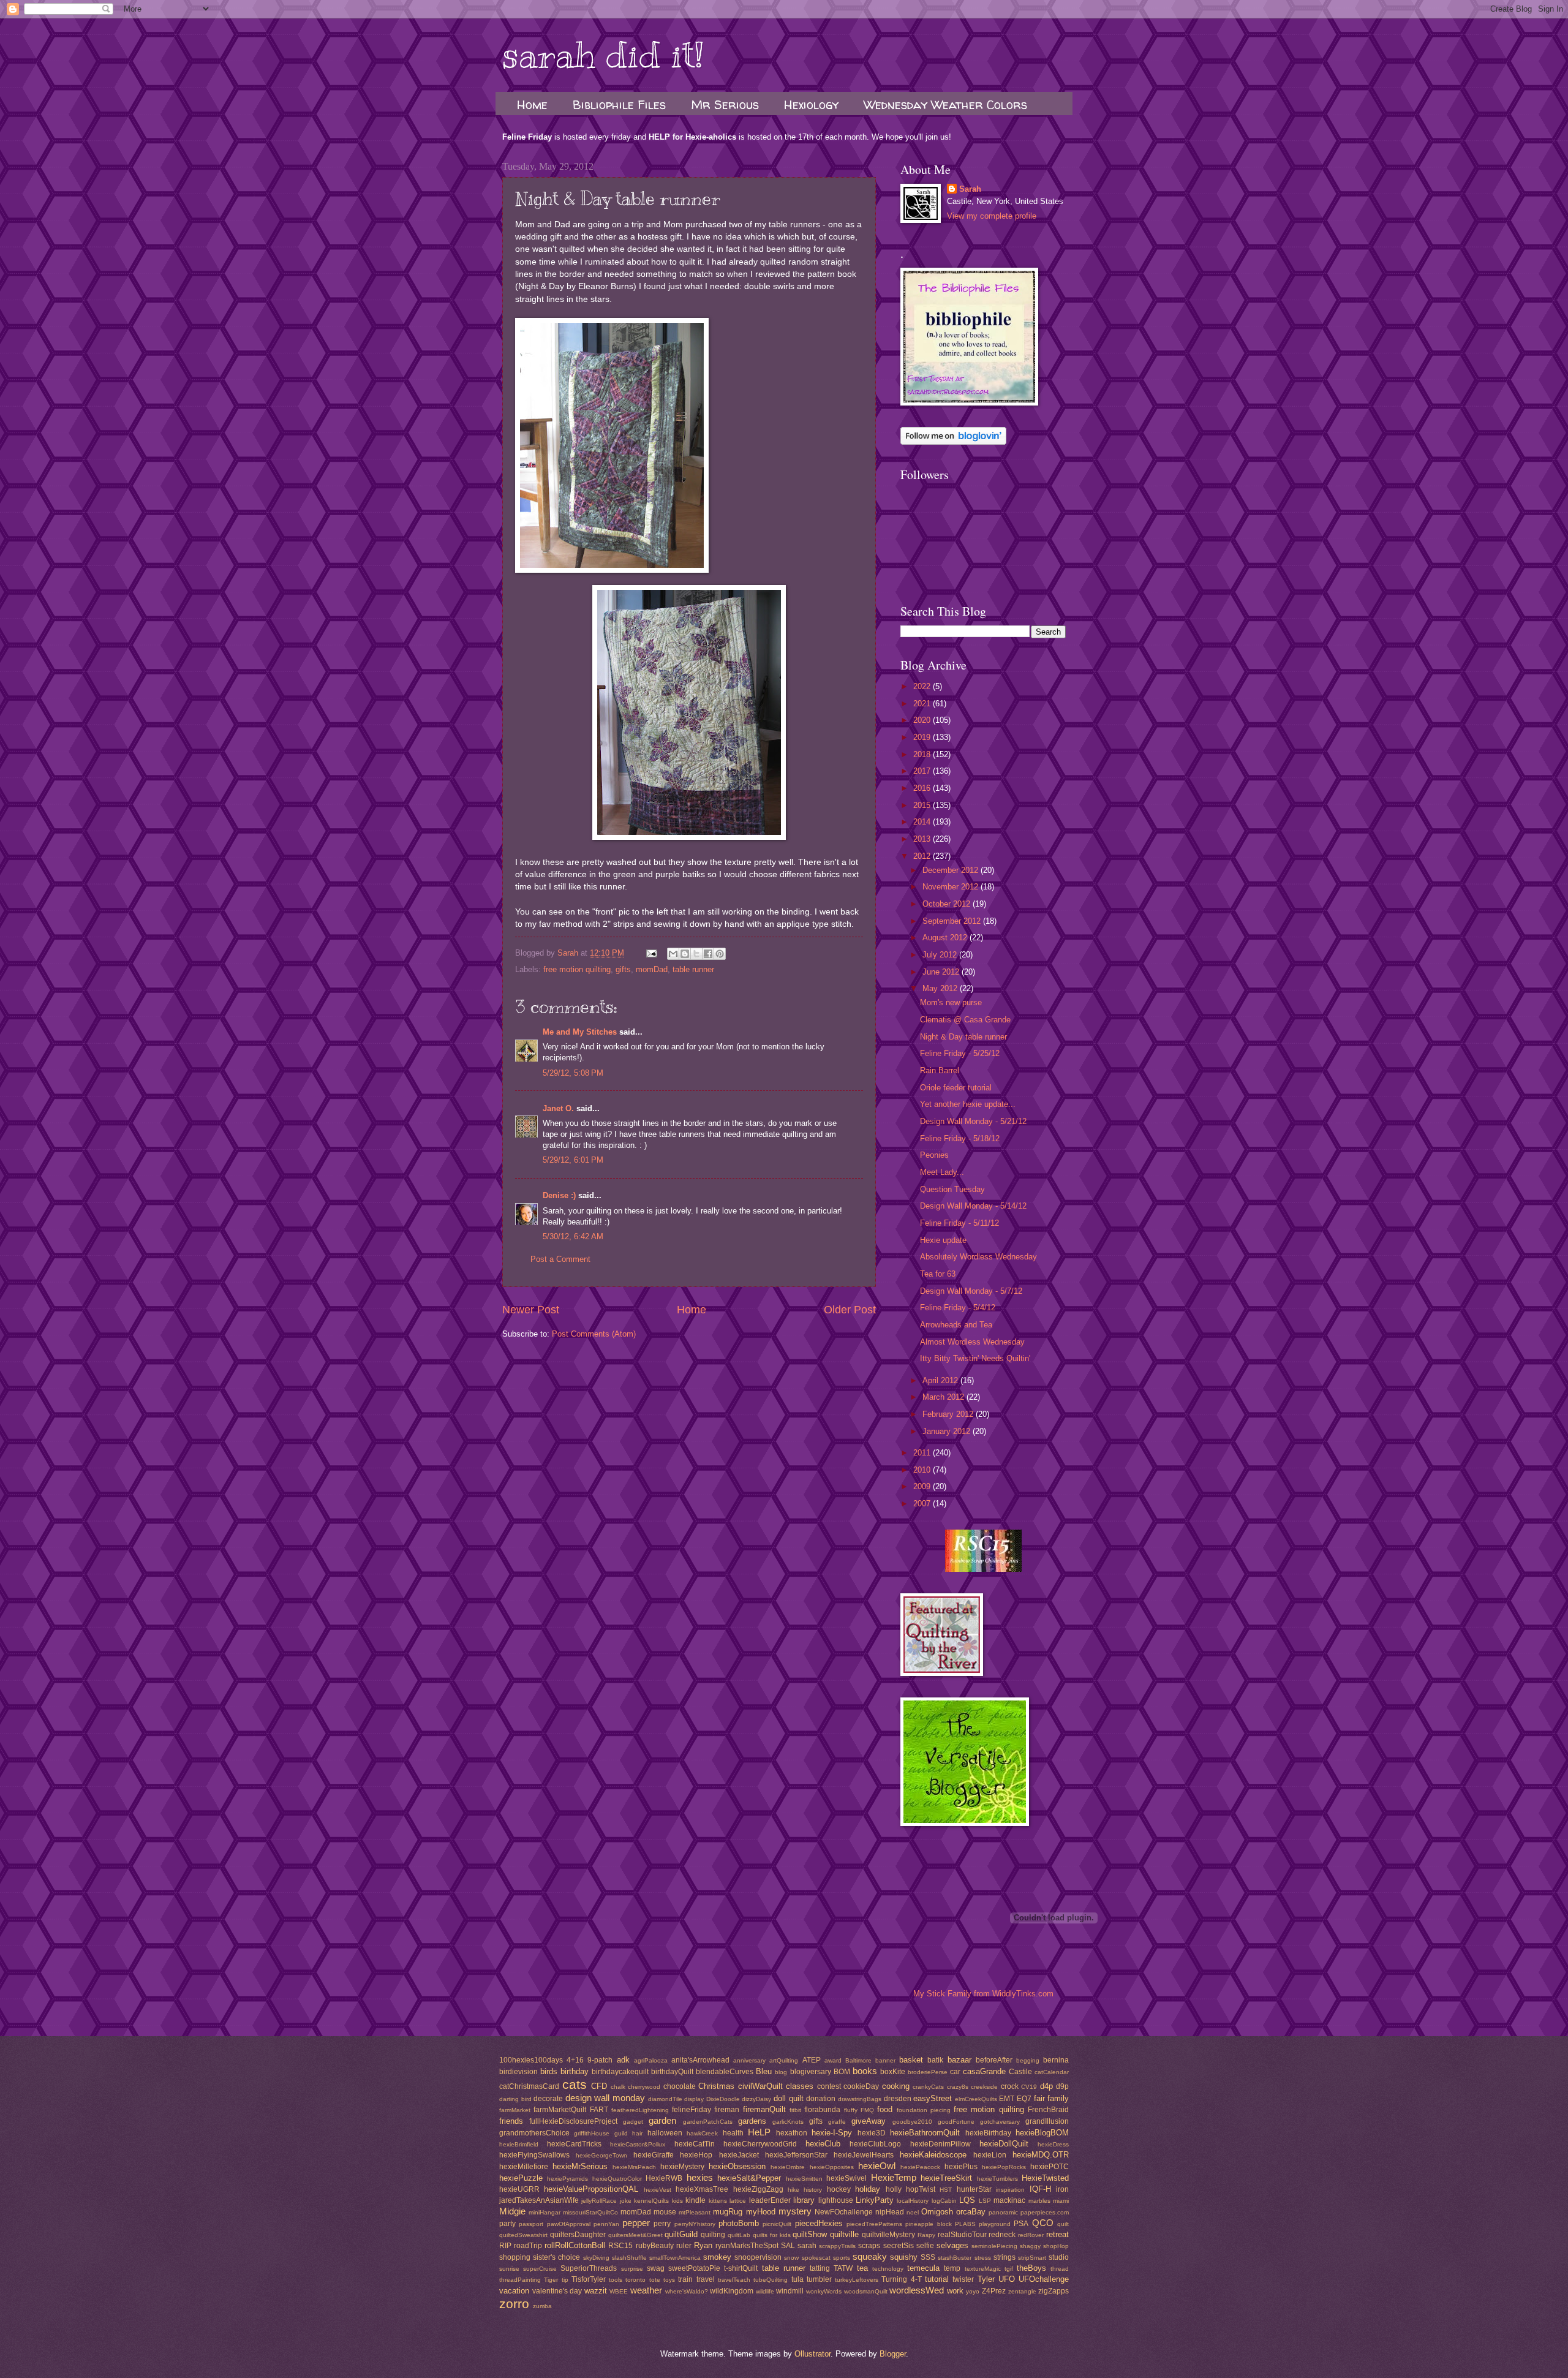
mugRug (728, 2212)
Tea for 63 (938, 1274)
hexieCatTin (695, 2144)
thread (1060, 2269)
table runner (693, 969)
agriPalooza (651, 2060)
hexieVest (658, 2190)
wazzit (596, 2291)
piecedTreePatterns (874, 2224)
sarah (807, 2246)
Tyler (986, 2279)
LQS (967, 2200)
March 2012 (944, 1397)
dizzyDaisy (756, 2099)
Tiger (551, 2280)
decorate (548, 2099)
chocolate (680, 2086)
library (804, 2200)
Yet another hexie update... (968, 1104)
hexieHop (696, 2155)
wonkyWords (824, 2291)
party (507, 2224)
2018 (923, 754)
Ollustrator (812, 2354)
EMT (1007, 2099)
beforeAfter (994, 2060)
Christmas (716, 2086)
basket (911, 2060)
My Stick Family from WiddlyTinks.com (983, 1994)
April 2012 (941, 1380)
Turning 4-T (901, 2279)
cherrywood (644, 2087)
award (833, 2060)
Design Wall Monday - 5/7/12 (971, 1291)
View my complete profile (992, 216)
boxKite (893, 2072)
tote (655, 2280)
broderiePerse (928, 2072)
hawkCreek (702, 2133)
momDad (652, 969)
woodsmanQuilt (866, 2291)
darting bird (515, 2099)
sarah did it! (603, 55)
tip (565, 2280)
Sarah (970, 189)
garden (662, 2120)
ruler (684, 2246)
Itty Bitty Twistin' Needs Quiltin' (975, 1358)
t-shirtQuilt (741, 2268)
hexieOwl (877, 2166)
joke (626, 2201)
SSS (928, 2257)
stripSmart (1032, 2258)
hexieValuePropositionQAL (591, 2189)
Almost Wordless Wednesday (972, 1342)
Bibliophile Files (619, 104)
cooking (896, 2086)
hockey (839, 2189)
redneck (1002, 2235)
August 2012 (946, 938)
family (1058, 2098)
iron (1062, 2189)
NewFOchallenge (844, 2212)
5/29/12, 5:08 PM (573, 1073)
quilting (713, 2235)
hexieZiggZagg (758, 2189)
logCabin (944, 2201)
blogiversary (811, 2072)
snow (791, 2258)
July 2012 (941, 955)
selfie (925, 2246)
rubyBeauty (655, 2246)
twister (963, 2279)
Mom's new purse (951, 1002)
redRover (1031, 2235)
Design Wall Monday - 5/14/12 (973, 1206)
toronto (635, 2280)
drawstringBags (860, 2099)
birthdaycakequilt (620, 2072)
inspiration (1010, 2190)
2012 (923, 856)
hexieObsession (737, 2166)
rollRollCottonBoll (575, 2245)
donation (821, 2099)
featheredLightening (640, 2110)
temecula (923, 2268)
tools (616, 2280)
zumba (542, 2306)
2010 (923, 1470)
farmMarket (515, 2110)
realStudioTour (962, 2235)
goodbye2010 (912, 2122)
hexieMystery (682, 2167)
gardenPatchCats (708, 2122)
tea (862, 2268)
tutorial (937, 2279)
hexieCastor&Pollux (638, 2144)
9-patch (600, 2060)
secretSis (899, 2246)
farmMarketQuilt (560, 2110)
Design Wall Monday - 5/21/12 (973, 1121)
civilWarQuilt (760, 2086)
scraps (869, 2246)
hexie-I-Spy (832, 2133)
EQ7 (1024, 2099)
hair (637, 2133)
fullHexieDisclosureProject (573, 2121)
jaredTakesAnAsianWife (539, 2200)
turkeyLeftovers (857, 2280)
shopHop (1056, 2246)
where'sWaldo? (687, 2291)
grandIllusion (1047, 2121)
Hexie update (943, 1240)
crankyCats (928, 2087)
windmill (790, 2291)
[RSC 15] (983, 1569)
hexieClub (823, 2144)
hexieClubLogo (875, 2144)
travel (706, 2279)
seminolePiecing (994, 2246)
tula (797, 2279)
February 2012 (949, 1414)
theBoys (1031, 2268)
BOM (842, 2072)
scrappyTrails (837, 2246)
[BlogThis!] (685, 954)
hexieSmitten (804, 2179)
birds (549, 2071)
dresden (898, 2099)
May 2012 (941, 988)
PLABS (965, 2224)
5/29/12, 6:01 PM (573, 1160)
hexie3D (872, 2133)
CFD (599, 2086)
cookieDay (861, 2086)
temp (952, 2268)
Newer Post (531, 1310)
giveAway (869, 2121)
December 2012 (952, 870)
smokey (717, 2257)
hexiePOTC (1050, 2167)
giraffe (837, 2122)
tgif (1009, 2269)
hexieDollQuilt (1004, 2144)
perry (662, 2224)
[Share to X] (696, 954)
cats (575, 2084)
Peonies (934, 1155)
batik (935, 2060)
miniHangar (545, 2212)
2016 (923, 788)
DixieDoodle (723, 2099)
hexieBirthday (988, 2133)
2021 (923, 704)
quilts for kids (772, 2235)
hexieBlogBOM (1042, 2133)
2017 (923, 771)
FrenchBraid (1048, 2110)
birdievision (518, 2072)
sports (842, 2258)
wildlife (765, 2291)
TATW (843, 2268)
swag (656, 2268)
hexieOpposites (832, 2167)
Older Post (850, 1310)
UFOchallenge (1044, 2279)
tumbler (819, 2279)
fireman (727, 2110)
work (955, 2291)
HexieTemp (894, 2177)
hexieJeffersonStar (796, 2155)
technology (888, 2269)
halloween (665, 2133)
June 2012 (942, 972)
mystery (795, 2211)
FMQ (867, 2110)
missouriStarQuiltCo (590, 2212)
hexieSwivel (846, 2178)
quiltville (844, 2234)
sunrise (509, 2269)
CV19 (1029, 2087)
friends (511, 2121)
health (733, 2133)
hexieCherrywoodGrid (760, 2144)
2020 (923, 720)
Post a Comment (560, 1259)
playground (995, 2224)
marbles (1039, 2201)
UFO (1007, 2279)
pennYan (606, 2224)
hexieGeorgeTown (601, 2155)
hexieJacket (739, 2155)
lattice (738, 2201)
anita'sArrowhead (700, 2060)
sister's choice (556, 2257)
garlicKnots (788, 2122)
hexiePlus (961, 2167)
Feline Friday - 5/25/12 (960, 1053)
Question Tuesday (952, 1189)
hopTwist (921, 2189)
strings (1005, 2257)
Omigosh (937, 2212)
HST (946, 2190)
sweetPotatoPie (694, 2268)
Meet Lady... (942, 1172)
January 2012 (948, 1431)
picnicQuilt (777, 2224)
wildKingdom (732, 2291)
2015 (923, 805)
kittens (718, 2201)
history (813, 2190)
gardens (752, 2121)
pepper (636, 2223)
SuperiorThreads (589, 2268)
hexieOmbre (788, 2167)
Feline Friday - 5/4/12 (958, 1308)
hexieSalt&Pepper (749, 2178)
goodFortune (956, 2122)
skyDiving (596, 2258)
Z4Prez (994, 2291)
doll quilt (789, 2098)
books (865, 2071)
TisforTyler (589, 2279)
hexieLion (990, 2155)
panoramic (1003, 2212)
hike (793, 2190)
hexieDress (1053, 2144)
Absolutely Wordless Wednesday (978, 1257)
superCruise (540, 2269)
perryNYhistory (695, 2224)
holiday (868, 2189)
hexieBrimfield (519, 2144)
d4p (1046, 2086)
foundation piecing (924, 2110)
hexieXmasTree (702, 2189)
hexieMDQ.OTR (1041, 2155)
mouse (665, 2212)
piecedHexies (819, 2223)
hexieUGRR (519, 2189)
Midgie (512, 2211)
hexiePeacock (920, 2167)
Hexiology (811, 104)
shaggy (1030, 2246)
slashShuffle (629, 2258)
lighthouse (836, 2200)
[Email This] (673, 954)
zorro (514, 2304)
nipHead (890, 2212)
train (685, 2279)
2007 (923, 1504)
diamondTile (665, 2099)
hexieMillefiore (524, 2167)
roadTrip (528, 2246)
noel (913, 2212)
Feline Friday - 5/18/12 (960, 1138)
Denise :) (559, 1195)
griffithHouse (592, 2133)
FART (599, 2110)
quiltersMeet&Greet (635, 2235)
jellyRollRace (599, 2201)
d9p (1062, 2086)
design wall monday (605, 2098)
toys (669, 2280)
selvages (952, 2245)
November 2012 (952, 887)
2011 (923, 1453)
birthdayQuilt (672, 2072)
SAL (788, 2246)
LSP (985, 2201)
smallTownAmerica (675, 2258)
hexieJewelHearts (864, 2155)
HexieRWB (664, 2178)
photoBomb (739, 2223)
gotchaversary (1000, 2122)
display (694, 2099)
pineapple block (928, 2224)
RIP (505, 2246)
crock (1010, 2086)
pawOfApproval (569, 2224)
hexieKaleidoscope (933, 2155)
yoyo (973, 2291)
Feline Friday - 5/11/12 (959, 1223)
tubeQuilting (771, 2280)
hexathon (792, 2133)
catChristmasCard (529, 2086)
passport (531, 2224)
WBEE (619, 2291)
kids (677, 2201)
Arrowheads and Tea (956, 1325)
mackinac (1009, 2200)
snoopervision (758, 2257)
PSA (1021, 2224)
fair (1039, 2098)
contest (829, 2086)
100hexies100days (531, 2060)
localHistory (913, 2201)
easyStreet (933, 2098)
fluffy (851, 2110)
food (885, 2109)
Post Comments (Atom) (594, 1334)
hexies (700, 2177)
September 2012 (953, 921)
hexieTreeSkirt (946, 2178)
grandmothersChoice (534, 2133)
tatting (820, 2268)
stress (983, 2258)
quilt (1063, 2224)
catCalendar (1052, 2072)
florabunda (822, 2110)
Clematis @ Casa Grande (965, 1020)
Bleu (764, 2071)
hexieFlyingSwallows (534, 2155)
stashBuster (955, 2258)
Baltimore (858, 2060)
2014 (923, 822)
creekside (984, 2087)
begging (1028, 2060)
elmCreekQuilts (976, 2099)
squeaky (870, 2256)
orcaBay (971, 2212)
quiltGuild (681, 2234)
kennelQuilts (651, 2201)
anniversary (749, 2060)
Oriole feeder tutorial (956, 1088)
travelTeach (734, 2280)
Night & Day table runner (963, 1037)
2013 (923, 839)
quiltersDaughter (578, 2235)
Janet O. (558, 1108)
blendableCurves (725, 2072)
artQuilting (784, 2060)
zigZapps (1053, 2291)
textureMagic (983, 2269)
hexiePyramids (567, 2179)
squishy (904, 2257)
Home (532, 104)
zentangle (1022, 2291)
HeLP (759, 2132)
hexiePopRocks (1004, 2167)
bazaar (959, 2060)
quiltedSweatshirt (523, 2235)
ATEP (812, 2060)
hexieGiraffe (654, 2155)
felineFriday (692, 2110)
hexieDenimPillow (940, 2144)
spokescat (816, 2258)
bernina (1056, 2060)
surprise (632, 2269)
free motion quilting (577, 969)
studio (1059, 2257)
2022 (923, 686)
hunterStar (974, 2189)
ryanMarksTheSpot (747, 2246)
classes (800, 2086)
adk (623, 2060)
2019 (923, 737)
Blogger (893, 2354)
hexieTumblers (997, 2179)
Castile (1020, 2072)
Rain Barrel (940, 1070)
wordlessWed (917, 2290)
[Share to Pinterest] (720, 954)
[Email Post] (651, 953)
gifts (623, 969)
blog (781, 2072)
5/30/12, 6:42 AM (573, 1236)
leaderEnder (770, 2200)
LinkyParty (875, 2200)
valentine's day (557, 2291)
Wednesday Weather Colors (945, 104)
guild (621, 2133)
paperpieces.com (1045, 2212)
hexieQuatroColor (617, 2179)
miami (1061, 2201)
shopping (515, 2257)
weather (646, 2290)
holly (894, 2189)
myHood (761, 2212)
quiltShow (810, 2234)
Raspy (926, 2235)
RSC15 (620, 2246)
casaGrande (984, 2071)
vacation (514, 2291)
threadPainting (520, 2280)
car (955, 2072)
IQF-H (1040, 2189)
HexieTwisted (1045, 2178)
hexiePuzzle (521, 2178)
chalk (618, 2087)
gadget (633, 2122)
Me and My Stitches (580, 1032)
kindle (695, 2200)
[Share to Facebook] (708, 954)
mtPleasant (695, 2212)
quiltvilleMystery (888, 2235)
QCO (1043, 2223)
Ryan (703, 2245)
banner (885, 2060)
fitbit (795, 2110)
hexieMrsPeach (634, 2167)
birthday (575, 2071)
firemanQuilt (764, 2109)
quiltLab (739, 2235)
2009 (923, 1486)
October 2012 (948, 904)
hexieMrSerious (580, 2166)
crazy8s (958, 2087)
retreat (1057, 2234)
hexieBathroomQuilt (925, 2133)
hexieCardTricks (574, 2144)
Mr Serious (725, 104)
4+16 (575, 2060)
